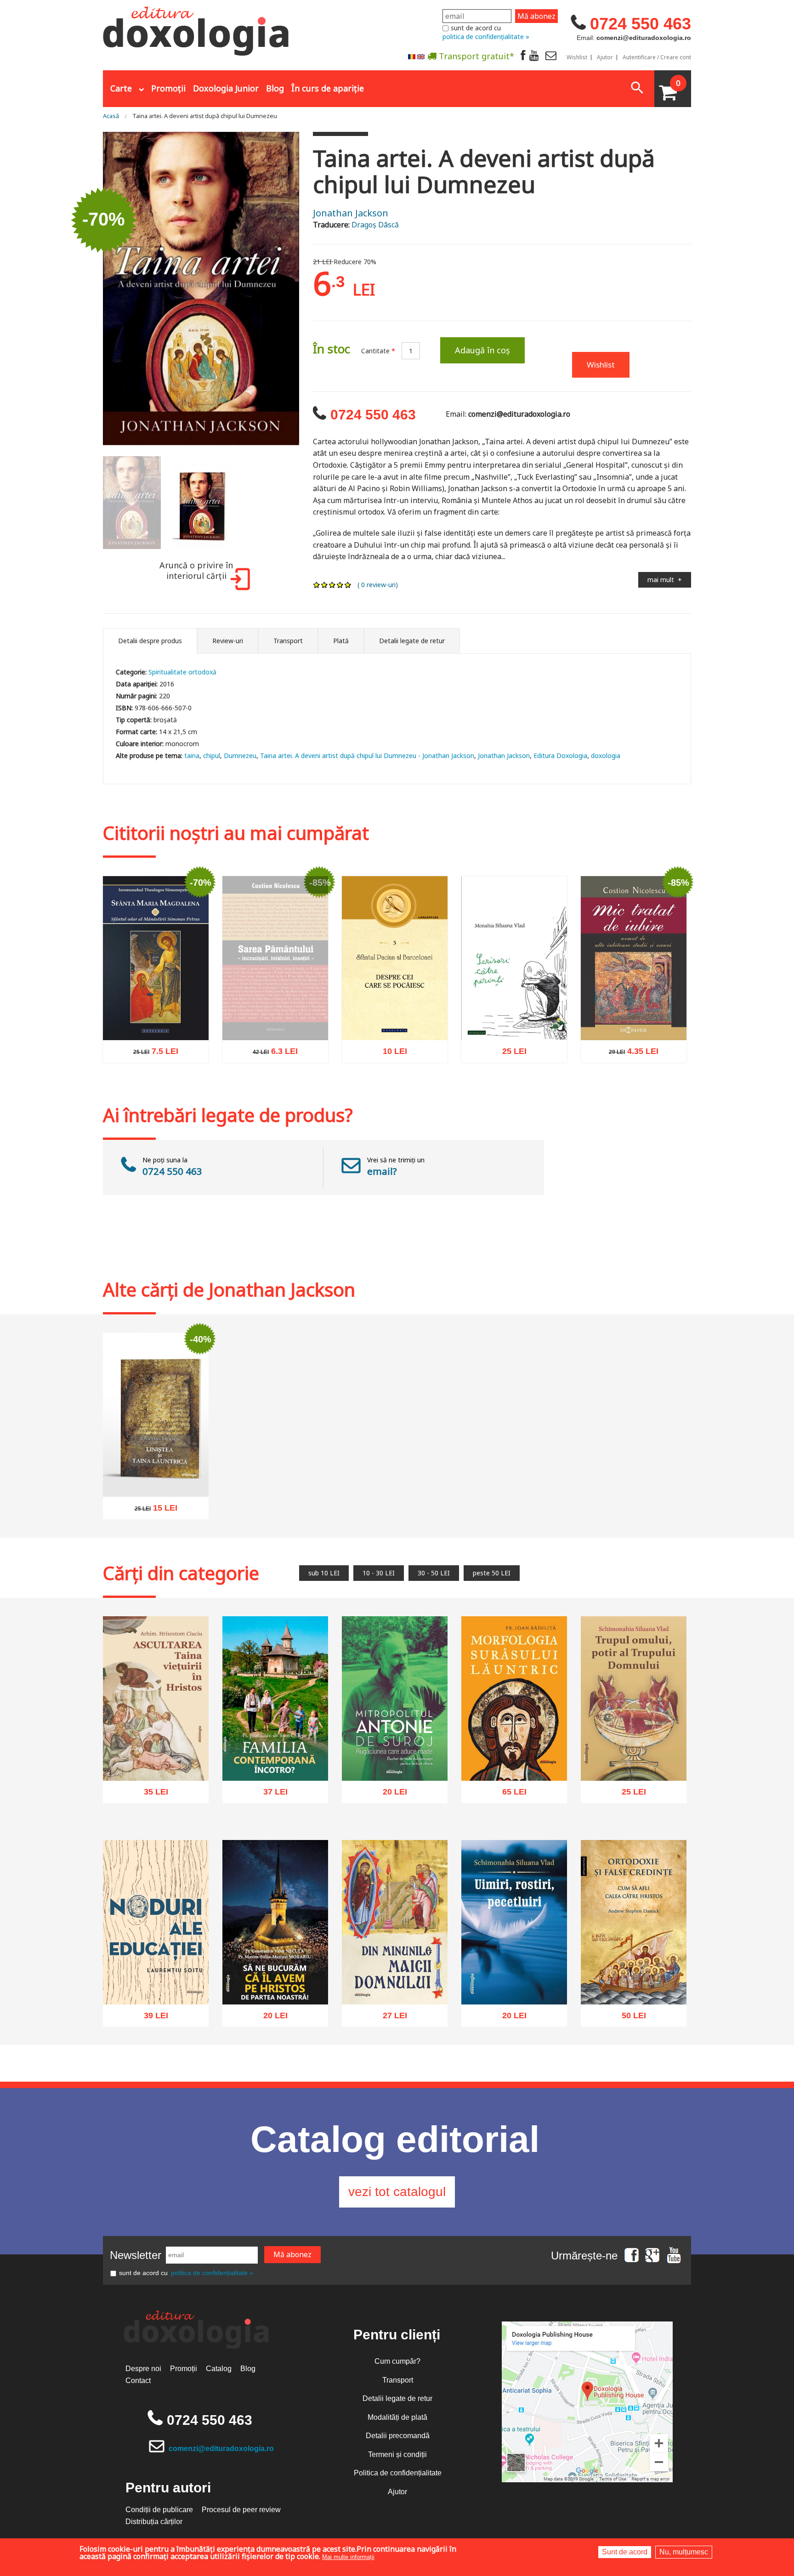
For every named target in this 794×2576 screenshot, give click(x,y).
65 (509, 1795)
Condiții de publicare (159, 2510)
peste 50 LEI (492, 1573)
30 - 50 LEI (434, 1573)
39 (151, 2017)
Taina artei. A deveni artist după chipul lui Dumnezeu (205, 116)
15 (151, 1510)
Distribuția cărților (154, 2522)
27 (390, 2018)
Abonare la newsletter (415, 79)
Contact (138, 2381)
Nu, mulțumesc (684, 2552)
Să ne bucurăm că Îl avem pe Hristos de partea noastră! (275, 1978)
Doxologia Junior (226, 88)
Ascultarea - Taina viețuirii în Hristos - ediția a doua (156, 1759)
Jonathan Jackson (351, 213)
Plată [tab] (341, 641)
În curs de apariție (328, 88)
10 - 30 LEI (379, 1573)
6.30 (270, 1074)
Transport (398, 2380)
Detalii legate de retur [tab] (412, 641)
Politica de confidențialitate (398, 2473)
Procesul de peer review (241, 2510)
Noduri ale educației (156, 1987)
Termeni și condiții (397, 2454)
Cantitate (378, 351)
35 (151, 1795)
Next (311, 289)
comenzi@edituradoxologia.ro (221, 2449)
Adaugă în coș (482, 350)
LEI (178, 1056)
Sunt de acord (625, 2552)
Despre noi (143, 2369)
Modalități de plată (397, 2417)
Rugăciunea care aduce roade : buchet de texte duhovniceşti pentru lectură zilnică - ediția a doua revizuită (395, 1744)
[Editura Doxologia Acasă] (197, 29)
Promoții (168, 88)
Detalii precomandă (398, 2436)
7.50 (151, 1054)
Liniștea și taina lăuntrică (156, 1480)
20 (390, 1795)
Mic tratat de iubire (634, 1023)
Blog (275, 88)
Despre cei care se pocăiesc (395, 1019)
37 (270, 1795)
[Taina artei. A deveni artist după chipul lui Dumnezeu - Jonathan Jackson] (201, 288)
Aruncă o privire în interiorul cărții (196, 571)
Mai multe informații (348, 2557)
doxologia (606, 756)
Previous (91, 289)
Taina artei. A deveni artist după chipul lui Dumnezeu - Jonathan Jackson (367, 756)
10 (390, 1054)
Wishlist (577, 57)
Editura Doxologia (560, 756)
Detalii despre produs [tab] (150, 641)
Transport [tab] (288, 641)
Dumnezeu (240, 756)
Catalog (219, 2369)
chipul (212, 756)
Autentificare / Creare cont (657, 57)
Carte (121, 88)
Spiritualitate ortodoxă (182, 672)
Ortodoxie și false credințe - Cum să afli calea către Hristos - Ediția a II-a (634, 1978)
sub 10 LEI (324, 1573)
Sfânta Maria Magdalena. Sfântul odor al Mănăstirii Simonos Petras (156, 1014)
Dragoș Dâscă (375, 225)
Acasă (111, 116)
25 (509, 1053)
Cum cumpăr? (397, 2361)
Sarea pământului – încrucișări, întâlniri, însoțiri (275, 1033)
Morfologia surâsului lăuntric (514, 1759)
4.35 (629, 1053)
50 (629, 2018)
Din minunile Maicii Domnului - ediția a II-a (395, 1983)
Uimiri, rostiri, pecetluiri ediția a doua (514, 1983)
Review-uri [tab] (228, 641)
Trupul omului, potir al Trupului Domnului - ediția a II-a (634, 1754)
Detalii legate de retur (397, 2398)
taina (192, 756)
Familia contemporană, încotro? (275, 1759)
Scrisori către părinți (514, 1023)
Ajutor (605, 57)
